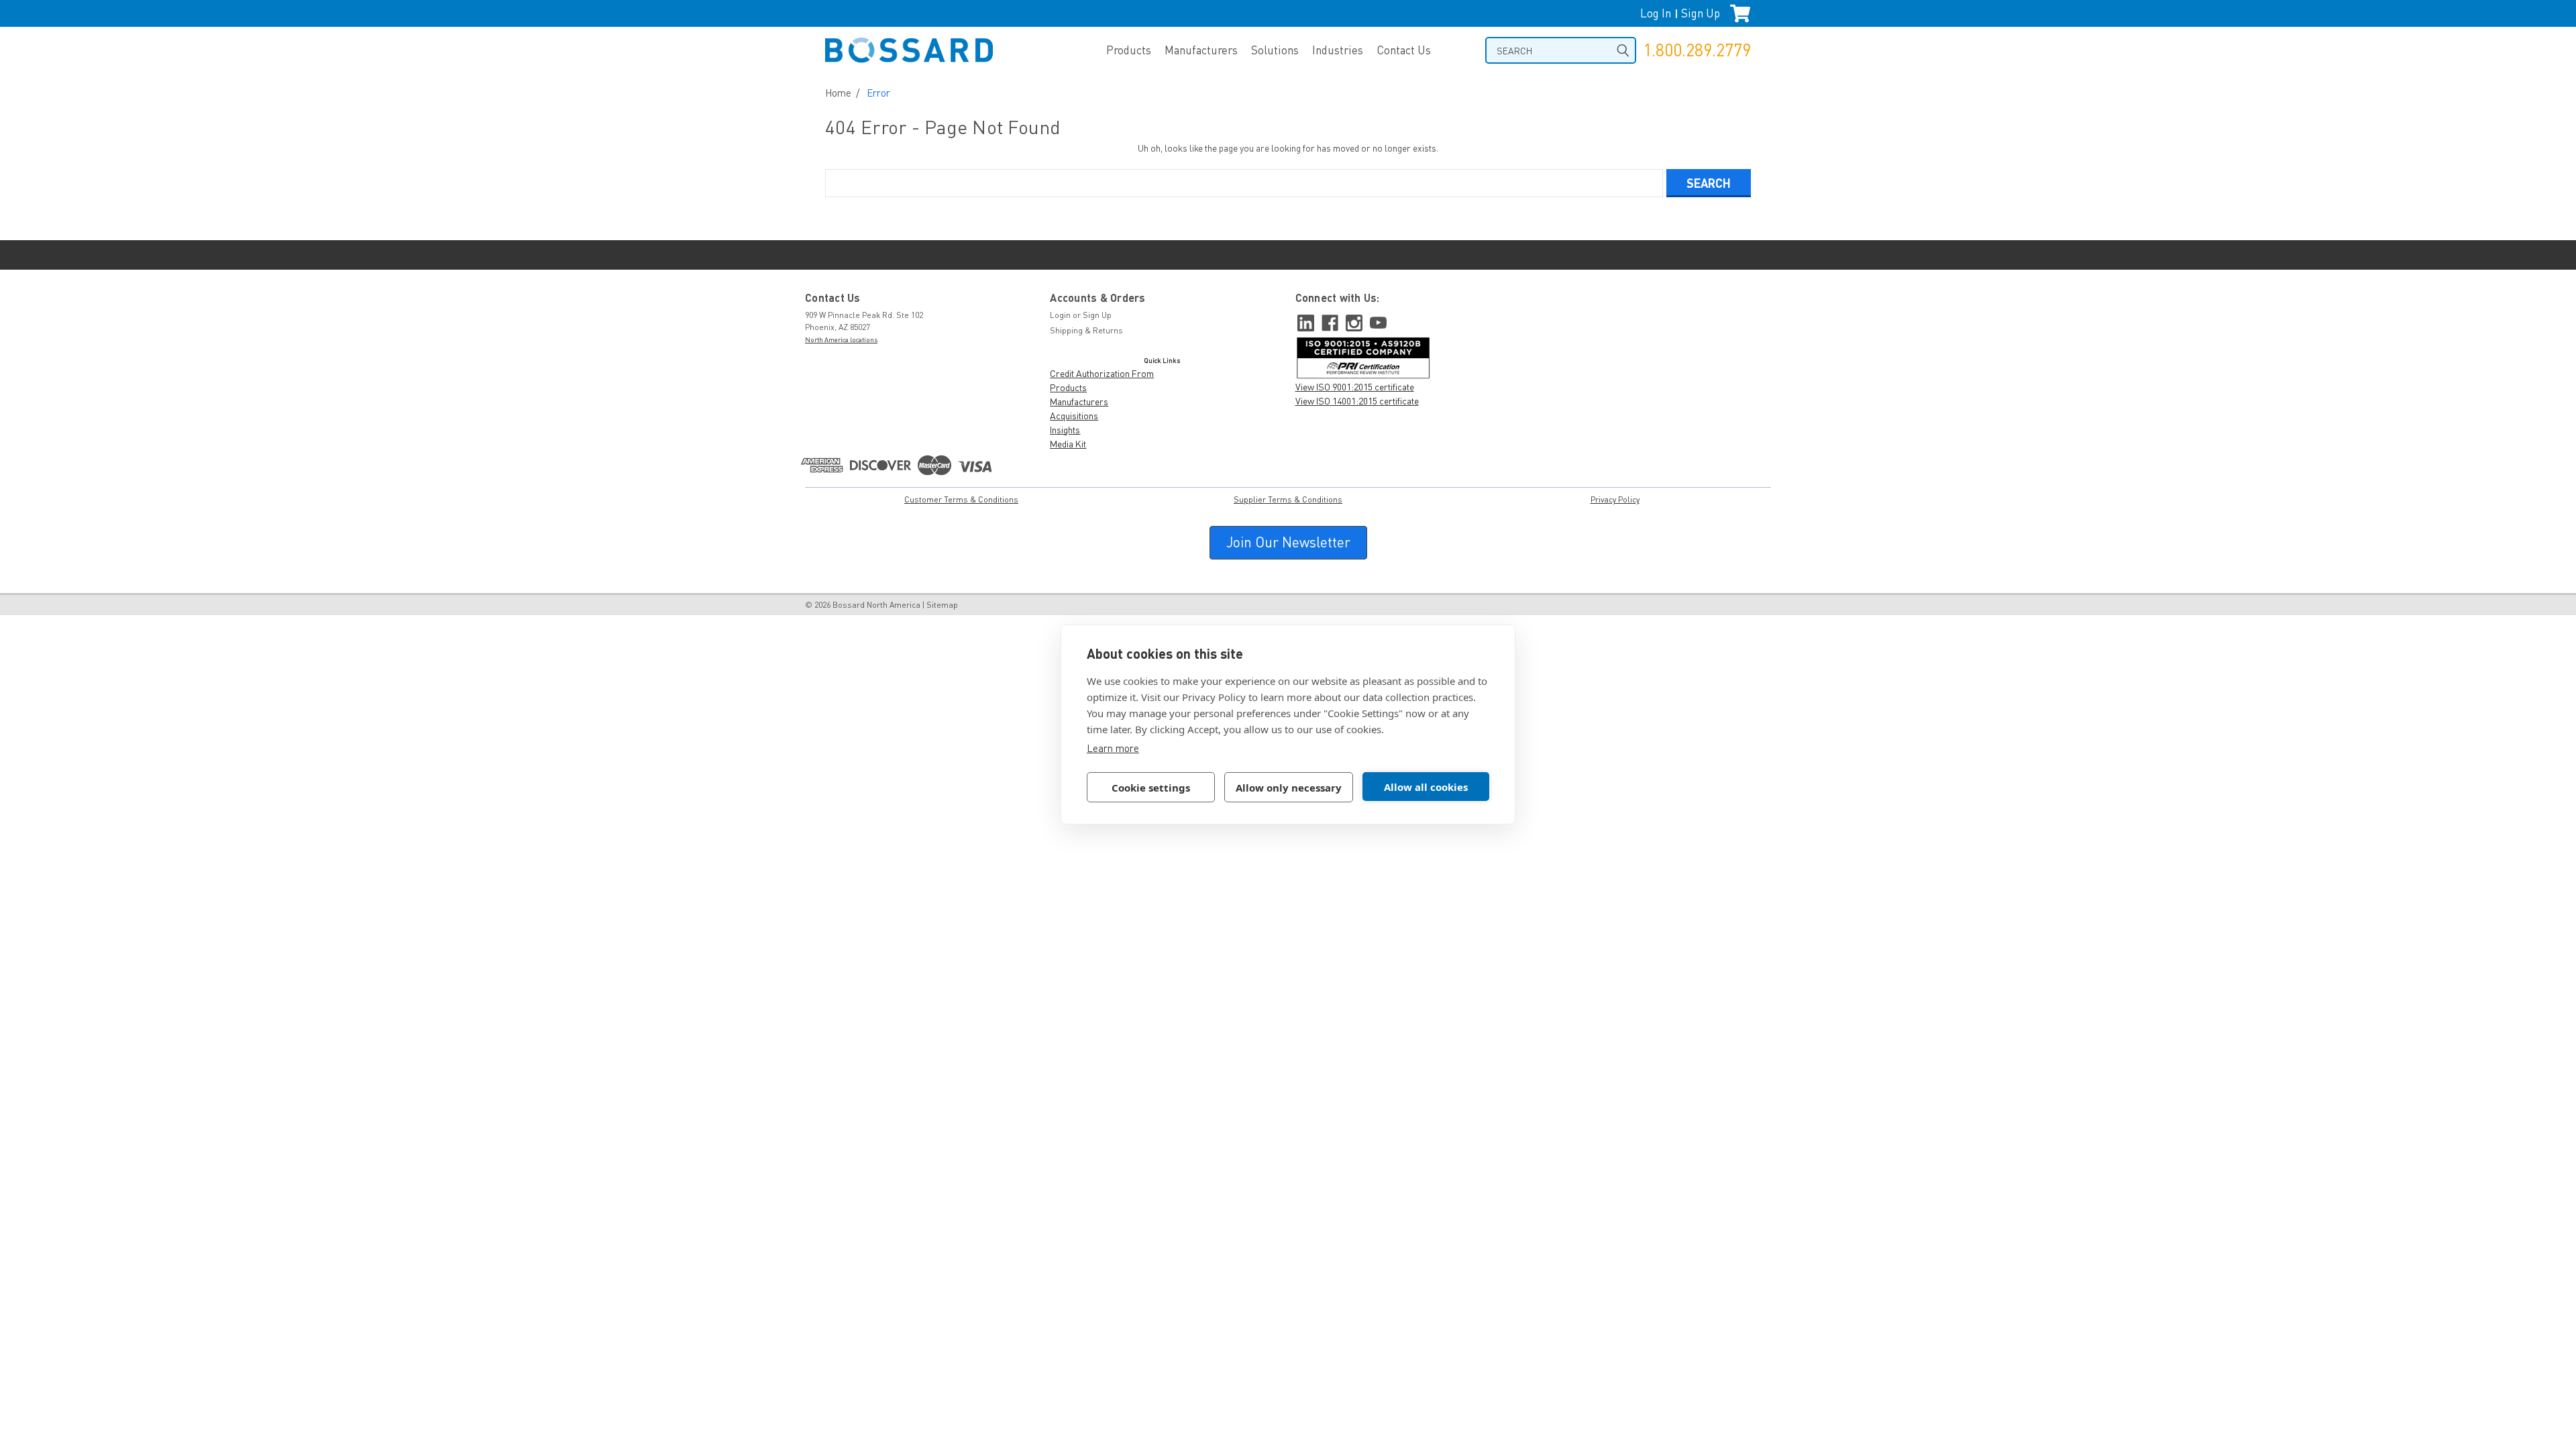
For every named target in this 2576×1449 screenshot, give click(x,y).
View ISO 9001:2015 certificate (1355, 387)
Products (1129, 50)
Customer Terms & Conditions (961, 499)
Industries (1338, 50)
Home (838, 93)
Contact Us (1404, 50)
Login (1060, 315)
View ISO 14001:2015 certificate (1357, 401)
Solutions (1275, 50)
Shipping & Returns (1086, 330)
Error (878, 93)
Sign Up (1701, 13)
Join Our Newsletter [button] (1288, 542)
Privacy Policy (1615, 499)
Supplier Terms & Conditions (1288, 499)
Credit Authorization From (1102, 373)
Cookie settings (1151, 788)
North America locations (841, 339)
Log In (1656, 13)
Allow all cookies (1426, 787)
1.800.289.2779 (1697, 50)
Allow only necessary (1289, 788)
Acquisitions (1074, 416)
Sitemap (942, 605)
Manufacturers (1201, 50)
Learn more (1113, 748)
